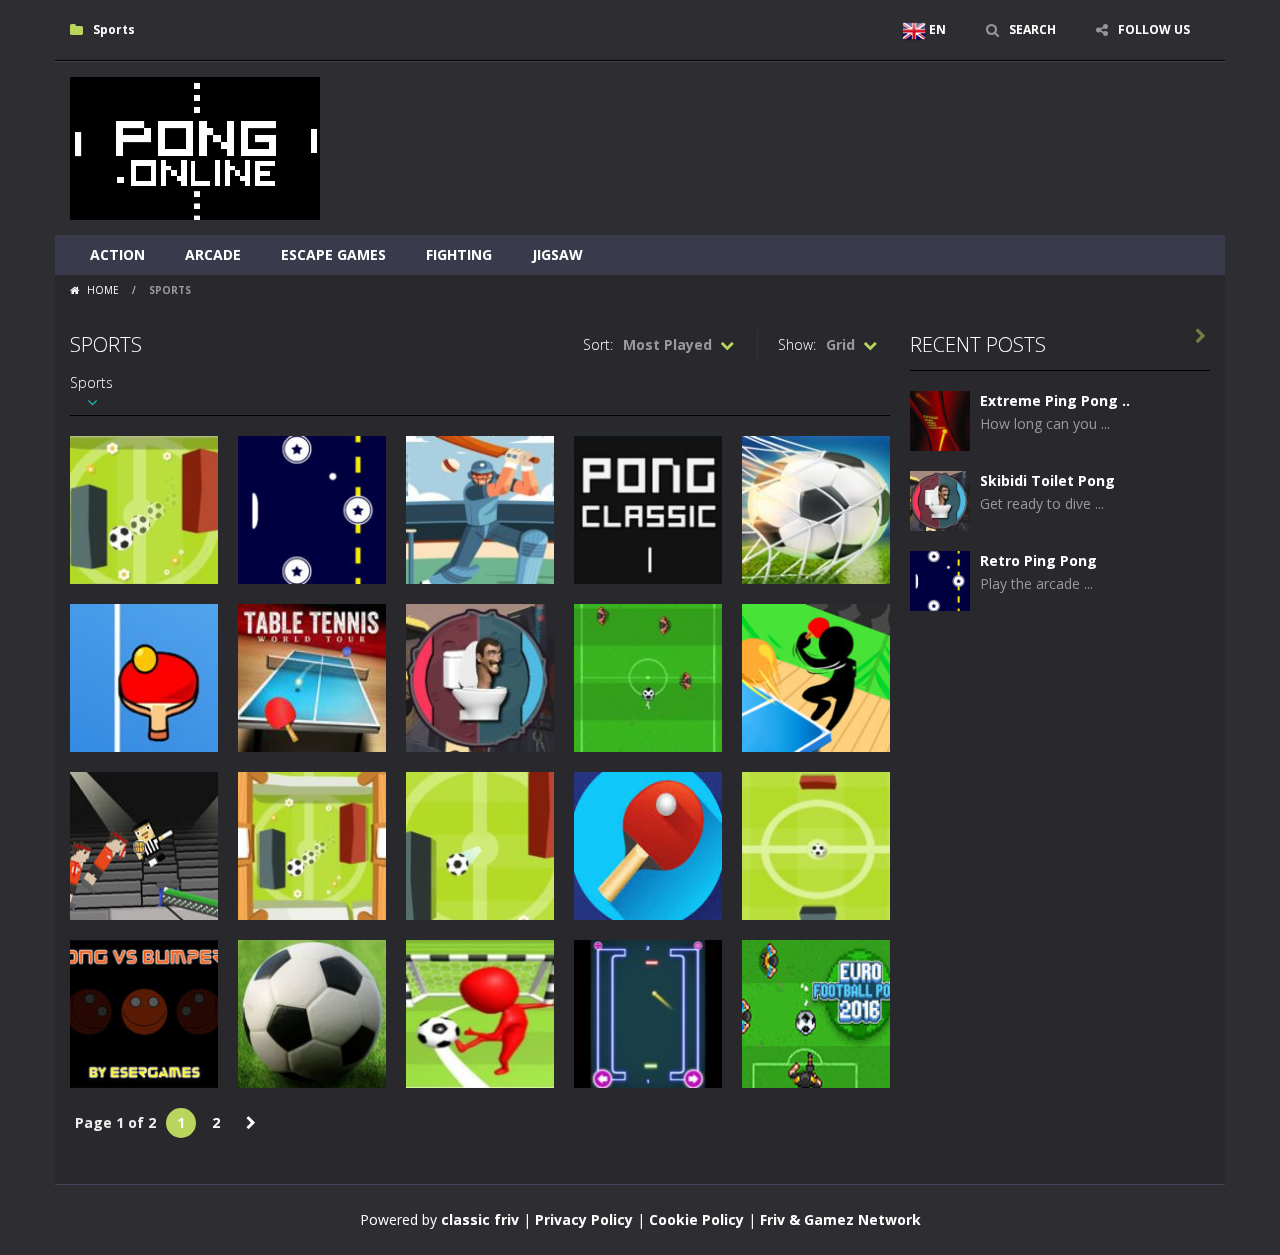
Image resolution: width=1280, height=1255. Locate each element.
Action (117, 254)
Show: (797, 344)
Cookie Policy (696, 1219)
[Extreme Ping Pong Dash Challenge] (940, 419)
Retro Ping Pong (1038, 560)
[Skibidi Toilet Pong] (940, 499)
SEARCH (1032, 29)
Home (103, 290)
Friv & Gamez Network (840, 1219)
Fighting (459, 254)
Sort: (598, 344)
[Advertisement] (846, 122)
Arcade (213, 254)
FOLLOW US (1154, 29)
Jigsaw (557, 254)
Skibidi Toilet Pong (1047, 480)
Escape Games (333, 254)
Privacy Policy (584, 1219)
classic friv (480, 1219)
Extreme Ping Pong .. (1055, 400)
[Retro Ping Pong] (940, 579)
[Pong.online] (195, 146)
